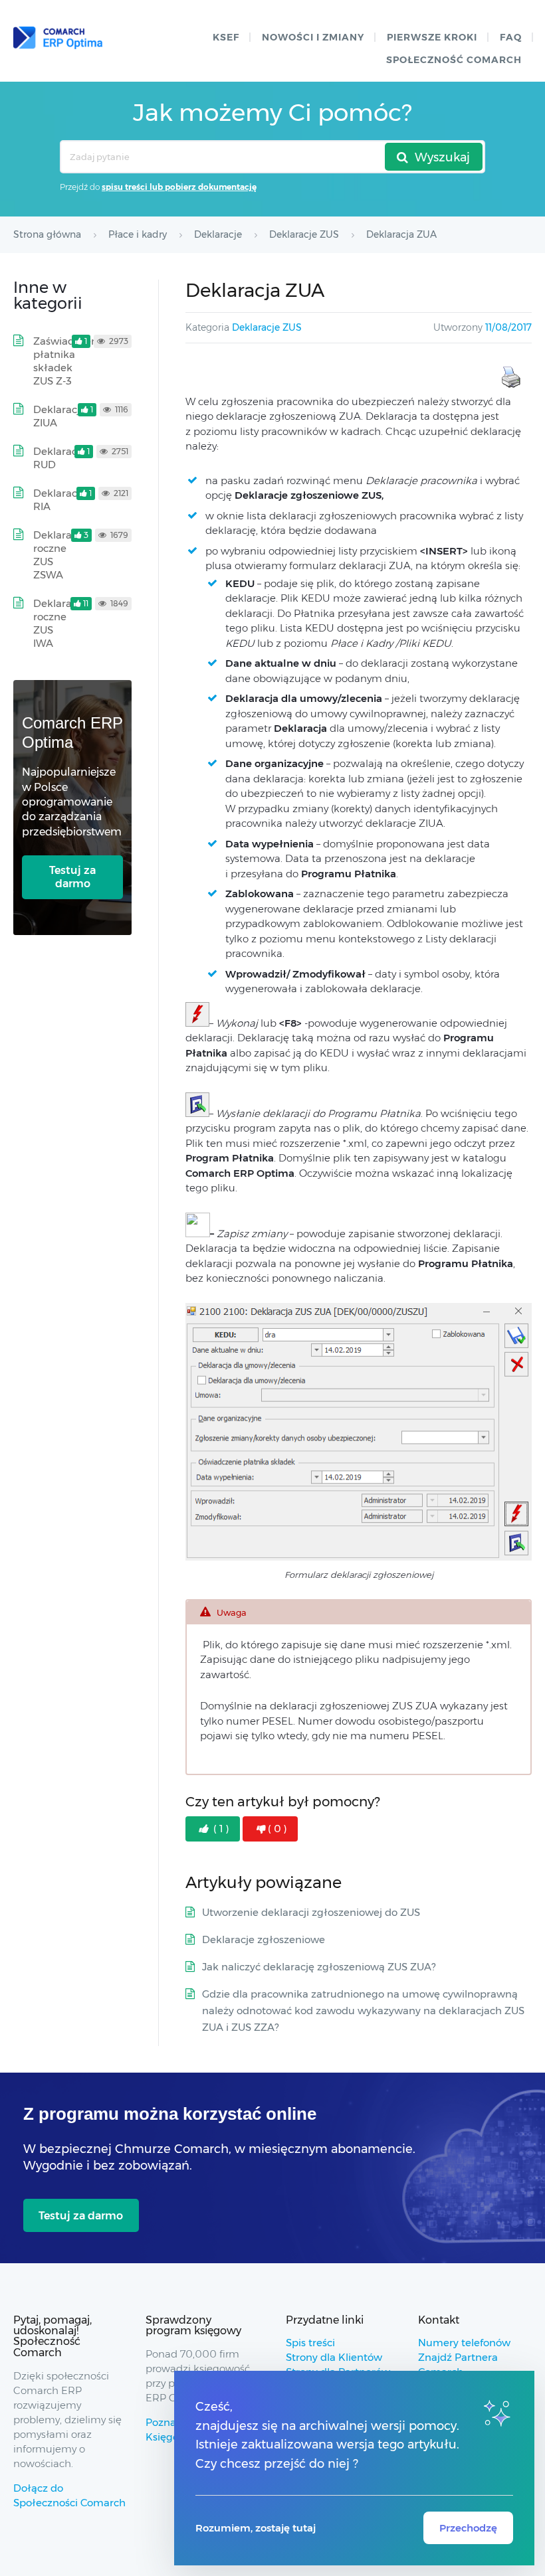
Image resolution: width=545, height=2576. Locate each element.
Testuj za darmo (72, 877)
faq (511, 37)
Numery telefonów (464, 2343)
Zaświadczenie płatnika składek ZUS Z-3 (70, 361)
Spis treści (310, 2343)
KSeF (226, 37)
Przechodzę (468, 2528)
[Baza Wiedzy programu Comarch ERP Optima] (58, 38)
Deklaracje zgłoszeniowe (264, 1939)
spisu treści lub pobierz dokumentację (179, 187)
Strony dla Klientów (334, 2357)
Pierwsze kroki (432, 37)
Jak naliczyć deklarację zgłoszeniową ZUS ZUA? (319, 1967)
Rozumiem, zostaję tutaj (256, 2528)
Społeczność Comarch (454, 60)
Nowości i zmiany (313, 37)
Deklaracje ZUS (267, 327)
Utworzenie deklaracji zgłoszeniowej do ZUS (311, 1912)
